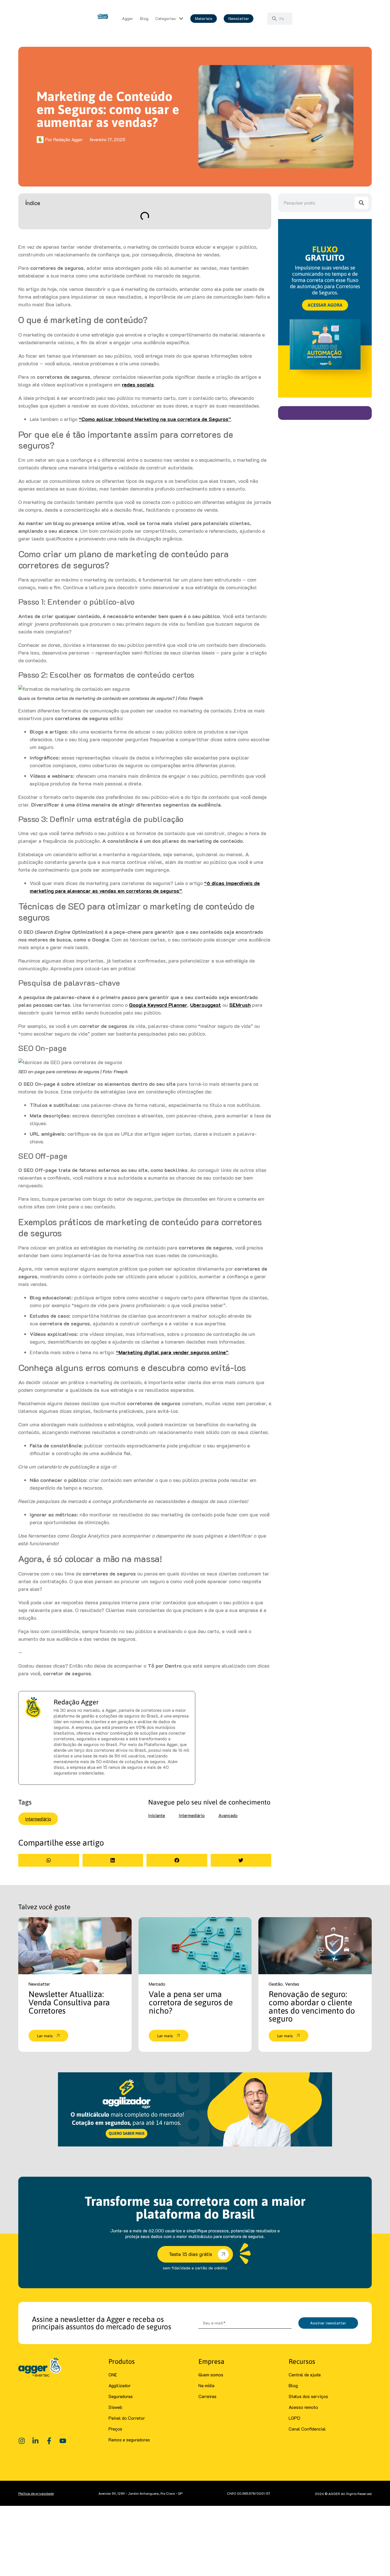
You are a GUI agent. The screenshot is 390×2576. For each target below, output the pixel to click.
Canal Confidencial (307, 2429)
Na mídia (206, 2385)
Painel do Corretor (127, 2418)
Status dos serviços (308, 2396)
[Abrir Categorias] (181, 19)
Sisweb (115, 2407)
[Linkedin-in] (35, 2441)
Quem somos (211, 2375)
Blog (293, 2385)
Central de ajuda (305, 2375)
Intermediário (38, 1819)
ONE (113, 2375)
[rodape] (195, 2145)
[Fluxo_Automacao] (325, 396)
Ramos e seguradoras (129, 2440)
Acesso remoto (303, 2407)
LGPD (294, 2418)
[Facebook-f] (49, 2441)
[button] (49, 1860)
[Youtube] (63, 2441)
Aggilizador (120, 2385)
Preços (115, 2429)
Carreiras (207, 2396)
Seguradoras (121, 2396)
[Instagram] (22, 2441)
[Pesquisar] (361, 203)
